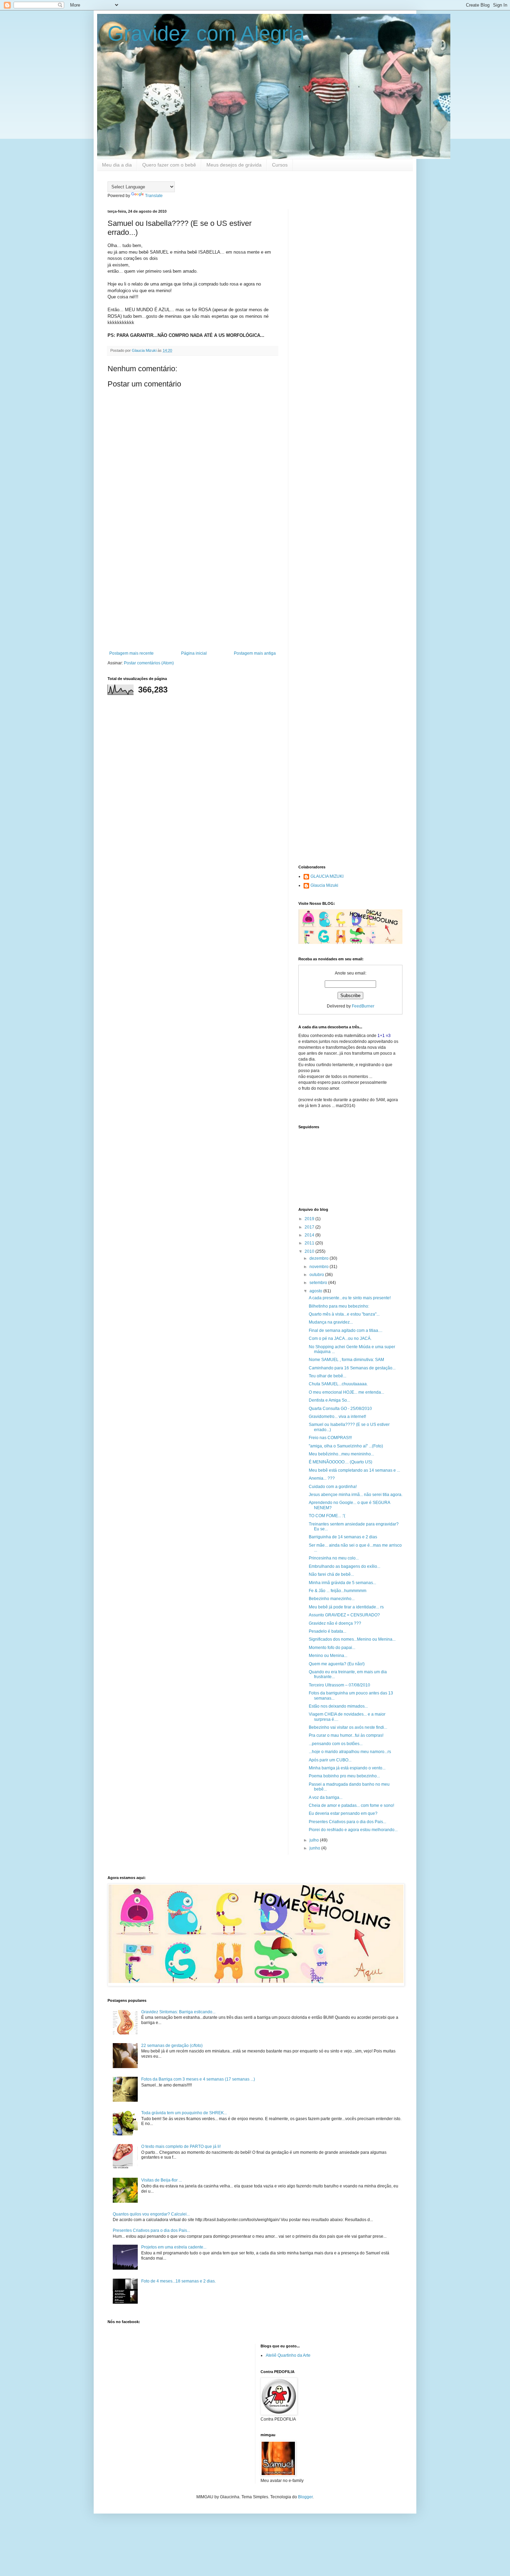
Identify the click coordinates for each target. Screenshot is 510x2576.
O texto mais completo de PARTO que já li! (181, 2146)
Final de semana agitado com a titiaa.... (346, 1330)
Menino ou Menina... (328, 1656)
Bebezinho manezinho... (332, 1599)
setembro (319, 1283)
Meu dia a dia (117, 165)
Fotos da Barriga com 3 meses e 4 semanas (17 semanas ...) (198, 2079)
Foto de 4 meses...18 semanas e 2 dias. (178, 2281)
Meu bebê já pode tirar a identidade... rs (346, 1607)
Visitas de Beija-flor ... (161, 2180)
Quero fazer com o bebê (169, 165)
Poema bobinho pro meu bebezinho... (344, 1776)
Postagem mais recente (131, 653)
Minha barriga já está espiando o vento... (347, 1768)
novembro (320, 1267)
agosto (316, 1291)
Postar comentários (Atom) (149, 663)
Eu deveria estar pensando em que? (343, 1813)
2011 (310, 1243)
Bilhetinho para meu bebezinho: (339, 1306)
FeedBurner (363, 1006)
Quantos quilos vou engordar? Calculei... (151, 2214)
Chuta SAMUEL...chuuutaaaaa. (338, 1384)
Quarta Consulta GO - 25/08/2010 (340, 1409)
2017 (310, 1227)
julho (315, 1840)
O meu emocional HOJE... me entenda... (346, 1392)
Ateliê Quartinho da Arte (288, 2355)
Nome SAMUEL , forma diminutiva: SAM (346, 1360)
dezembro (320, 1258)
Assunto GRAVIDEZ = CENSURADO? (344, 1615)
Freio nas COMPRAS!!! (330, 1438)
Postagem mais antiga (255, 653)
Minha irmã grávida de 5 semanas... (342, 1583)
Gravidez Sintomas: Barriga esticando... (178, 2012)
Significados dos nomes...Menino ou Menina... (352, 1639)
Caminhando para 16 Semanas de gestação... (352, 1368)
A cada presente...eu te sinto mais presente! (350, 1298)
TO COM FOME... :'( (327, 1516)
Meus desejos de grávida (234, 165)
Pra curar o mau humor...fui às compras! (346, 1735)
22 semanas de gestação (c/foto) (172, 2046)
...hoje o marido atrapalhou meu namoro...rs (350, 1752)
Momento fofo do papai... (332, 1648)
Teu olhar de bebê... (328, 1376)
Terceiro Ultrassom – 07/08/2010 (339, 1685)
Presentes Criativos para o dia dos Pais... (347, 1822)
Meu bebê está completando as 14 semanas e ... (354, 1470)
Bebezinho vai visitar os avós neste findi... (348, 1727)
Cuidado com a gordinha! (333, 1487)
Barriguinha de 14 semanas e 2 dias (343, 1537)
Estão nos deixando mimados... (338, 1706)
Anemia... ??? (322, 1478)
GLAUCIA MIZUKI (327, 876)
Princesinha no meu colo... (334, 1558)
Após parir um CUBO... (330, 1760)
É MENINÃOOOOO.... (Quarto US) (341, 1462)
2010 (310, 1251)
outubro (317, 1275)
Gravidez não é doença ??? (335, 1623)
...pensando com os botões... (336, 1744)
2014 (310, 1235)
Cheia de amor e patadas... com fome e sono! (351, 1805)
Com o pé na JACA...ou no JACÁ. (340, 1338)
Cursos (280, 165)
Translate (154, 196)
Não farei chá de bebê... (331, 1574)
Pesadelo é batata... (328, 1631)
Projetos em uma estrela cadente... (174, 2247)
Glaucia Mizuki (324, 885)
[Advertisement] (193, 594)
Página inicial (194, 653)
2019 (310, 1219)
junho (315, 1848)
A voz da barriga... (326, 1797)
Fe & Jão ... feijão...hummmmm (338, 1591)
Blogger (305, 2497)
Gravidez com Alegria (206, 33)
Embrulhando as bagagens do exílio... (345, 1566)
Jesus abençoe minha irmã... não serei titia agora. (356, 1495)
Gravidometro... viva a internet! (337, 1417)
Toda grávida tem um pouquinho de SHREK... (184, 2113)
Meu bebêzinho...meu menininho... (341, 1454)
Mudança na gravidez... (331, 1322)
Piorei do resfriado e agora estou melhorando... (353, 1830)
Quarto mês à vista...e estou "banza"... (344, 1314)
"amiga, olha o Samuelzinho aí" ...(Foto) (346, 1446)
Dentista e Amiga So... (329, 1400)
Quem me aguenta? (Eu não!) (337, 1664)
